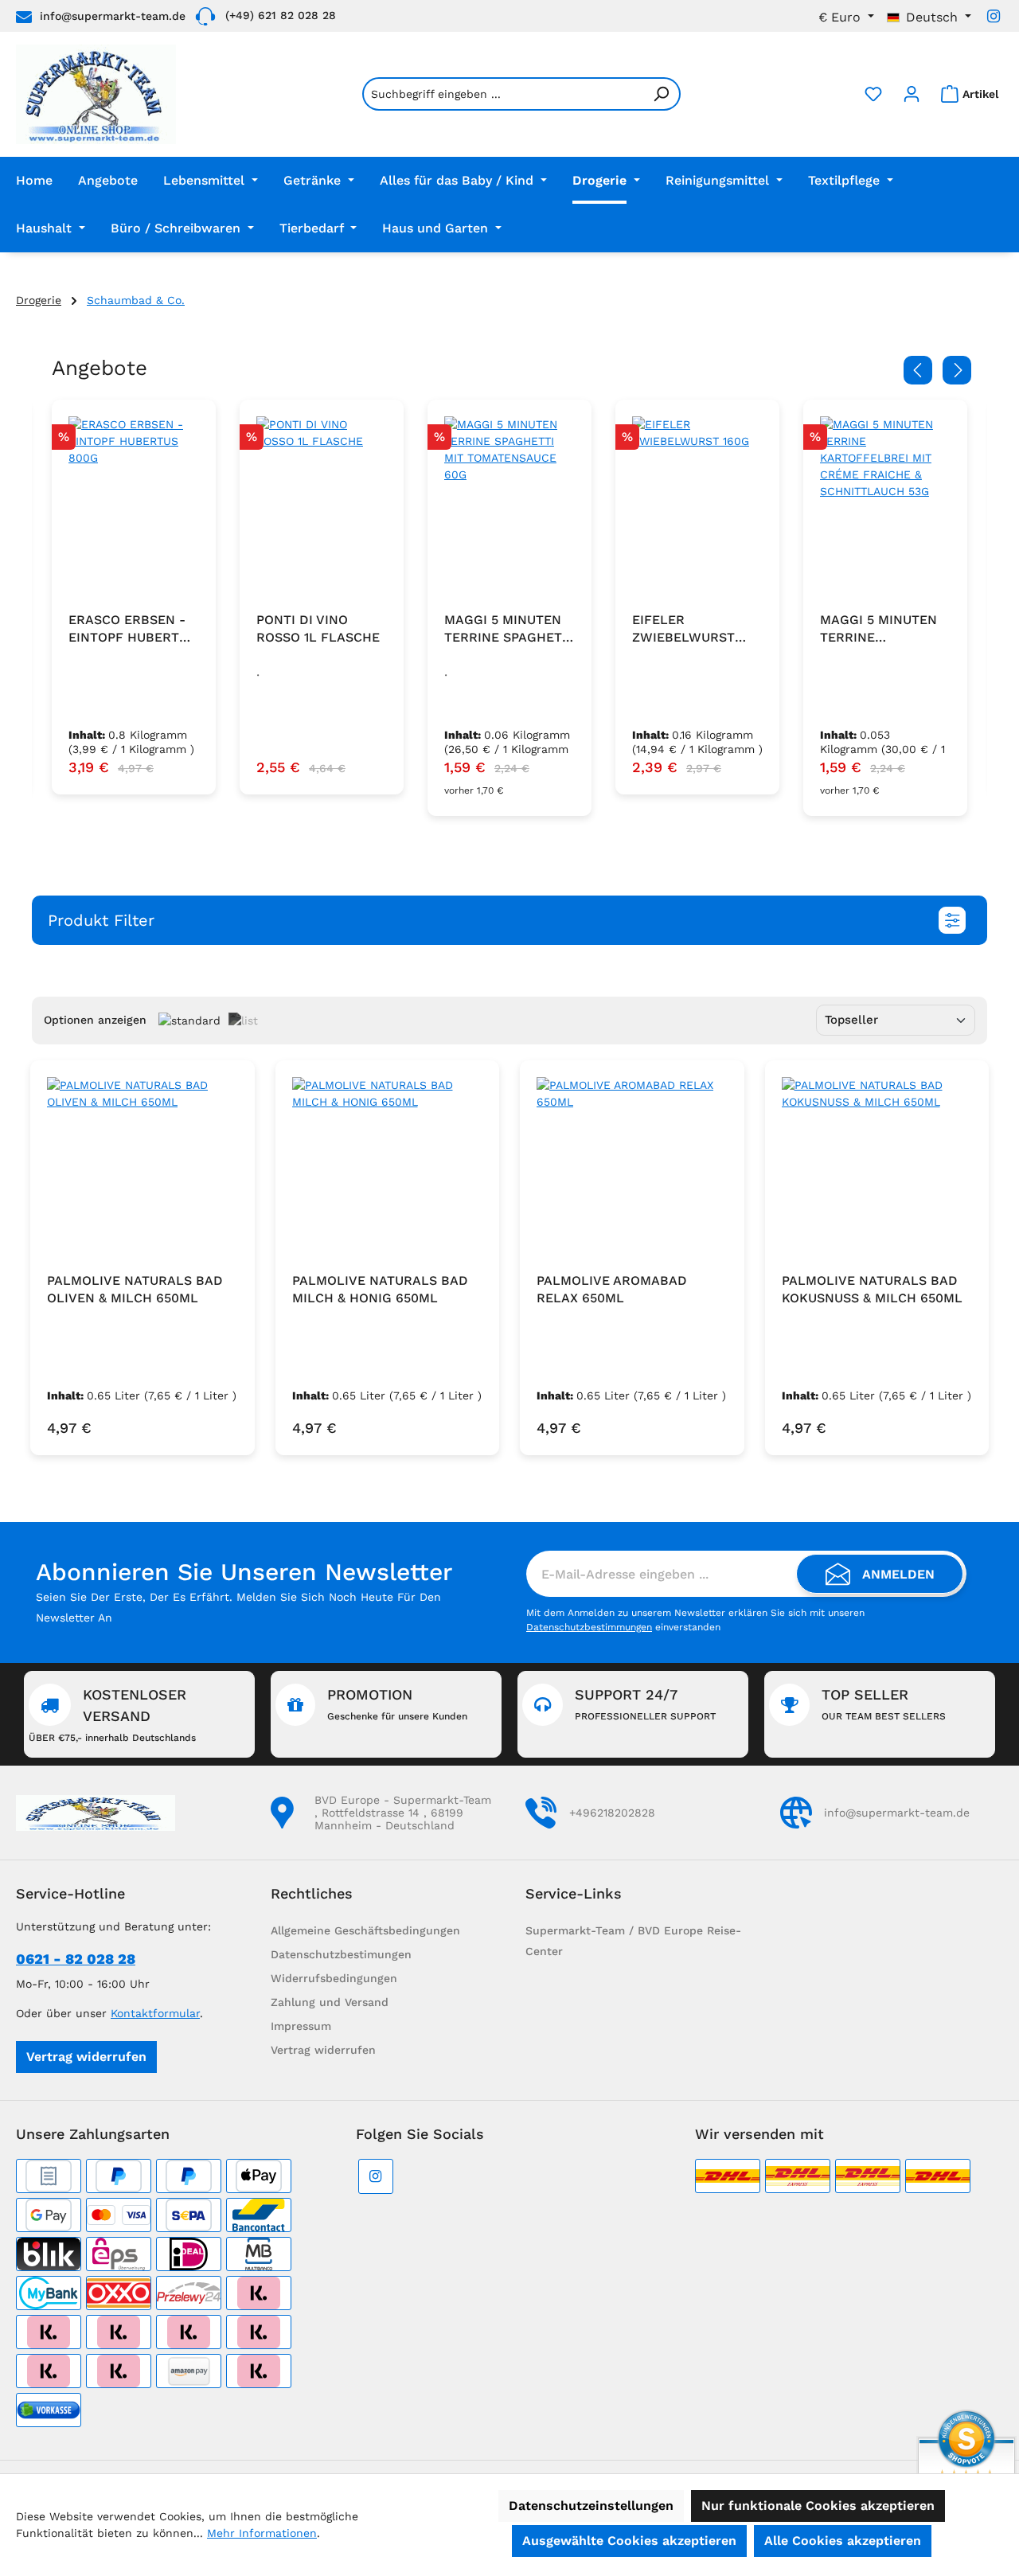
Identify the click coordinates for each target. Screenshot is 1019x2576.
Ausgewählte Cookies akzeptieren (629, 2541)
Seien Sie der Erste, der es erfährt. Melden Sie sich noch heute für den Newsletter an (238, 1607)
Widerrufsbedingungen (334, 1978)
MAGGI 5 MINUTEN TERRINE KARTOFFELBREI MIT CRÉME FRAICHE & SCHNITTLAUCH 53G (696, 629)
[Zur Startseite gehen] (96, 94)
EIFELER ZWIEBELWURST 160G (496, 629)
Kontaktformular (155, 2013)
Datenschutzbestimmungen (589, 1627)
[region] (509, 608)
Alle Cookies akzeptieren (843, 2541)
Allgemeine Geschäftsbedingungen (365, 1930)
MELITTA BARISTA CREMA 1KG (876, 628)
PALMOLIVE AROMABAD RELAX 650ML (612, 1289)
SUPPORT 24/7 (645, 1704)
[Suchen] (662, 94)
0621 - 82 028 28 (76, 1959)
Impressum (301, 2026)
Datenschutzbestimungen (341, 1954)
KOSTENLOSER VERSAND (112, 1715)
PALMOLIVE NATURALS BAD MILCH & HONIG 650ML (380, 1289)
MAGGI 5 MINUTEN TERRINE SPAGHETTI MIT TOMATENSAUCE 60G (321, 629)
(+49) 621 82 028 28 (281, 15)
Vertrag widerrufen (86, 2057)
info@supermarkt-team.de (113, 16)
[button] (509, 920)
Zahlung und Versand (330, 2002)
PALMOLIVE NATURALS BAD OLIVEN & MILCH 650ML (135, 1289)
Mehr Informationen (262, 2533)
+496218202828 (612, 1813)
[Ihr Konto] (912, 94)
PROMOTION (397, 1704)
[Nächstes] (957, 370)
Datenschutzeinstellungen (591, 2506)
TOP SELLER (884, 1704)
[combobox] (503, 94)
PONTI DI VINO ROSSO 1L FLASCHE (130, 628)
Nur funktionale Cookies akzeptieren (818, 2506)
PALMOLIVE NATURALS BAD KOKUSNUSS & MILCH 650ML (872, 1289)
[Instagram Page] (994, 16)
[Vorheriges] (918, 370)
